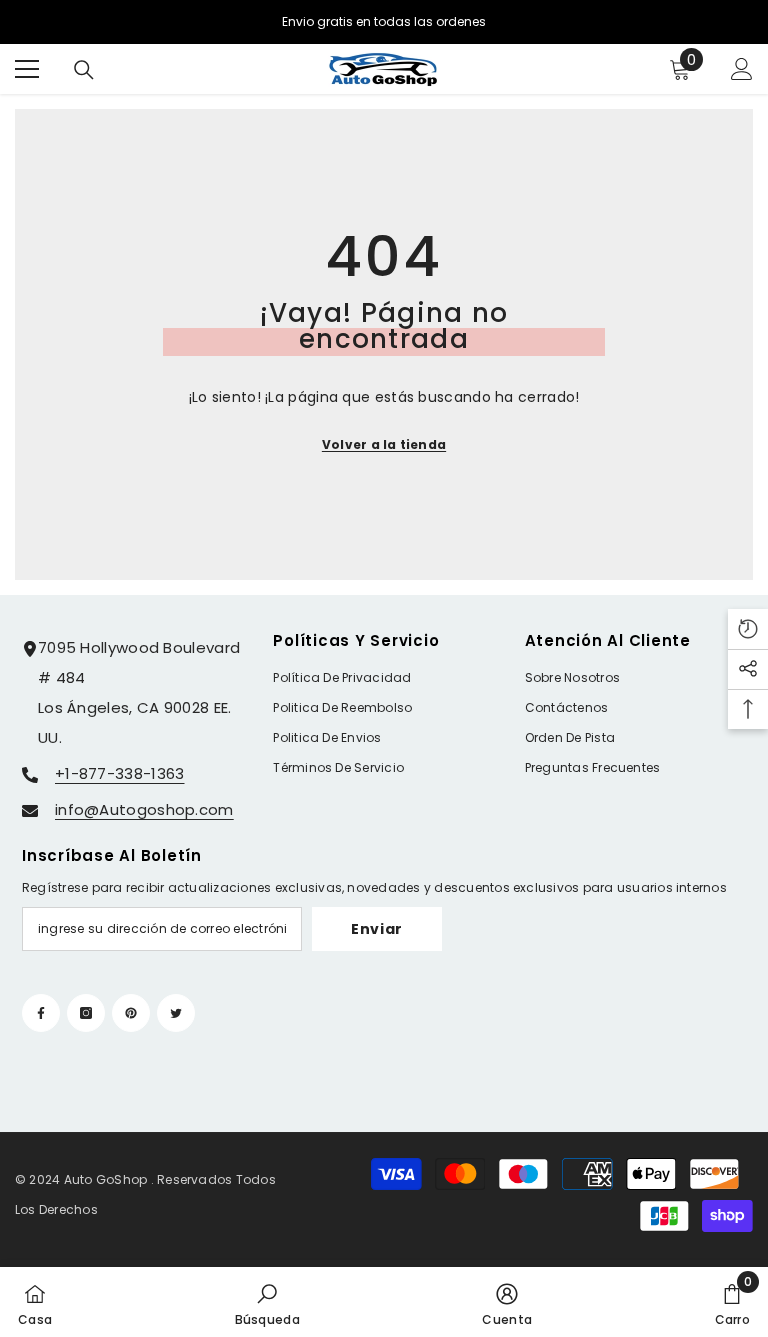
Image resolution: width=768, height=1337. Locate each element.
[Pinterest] (131, 1013)
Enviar (377, 929)
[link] (267, 1302)
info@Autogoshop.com (144, 809)
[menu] (27, 69)
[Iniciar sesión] (742, 69)
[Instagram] (86, 1013)
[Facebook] (41, 1013)
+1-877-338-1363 (120, 773)
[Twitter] (176, 1013)
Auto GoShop (106, 1179)
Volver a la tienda (384, 444)
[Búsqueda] (84, 70)
